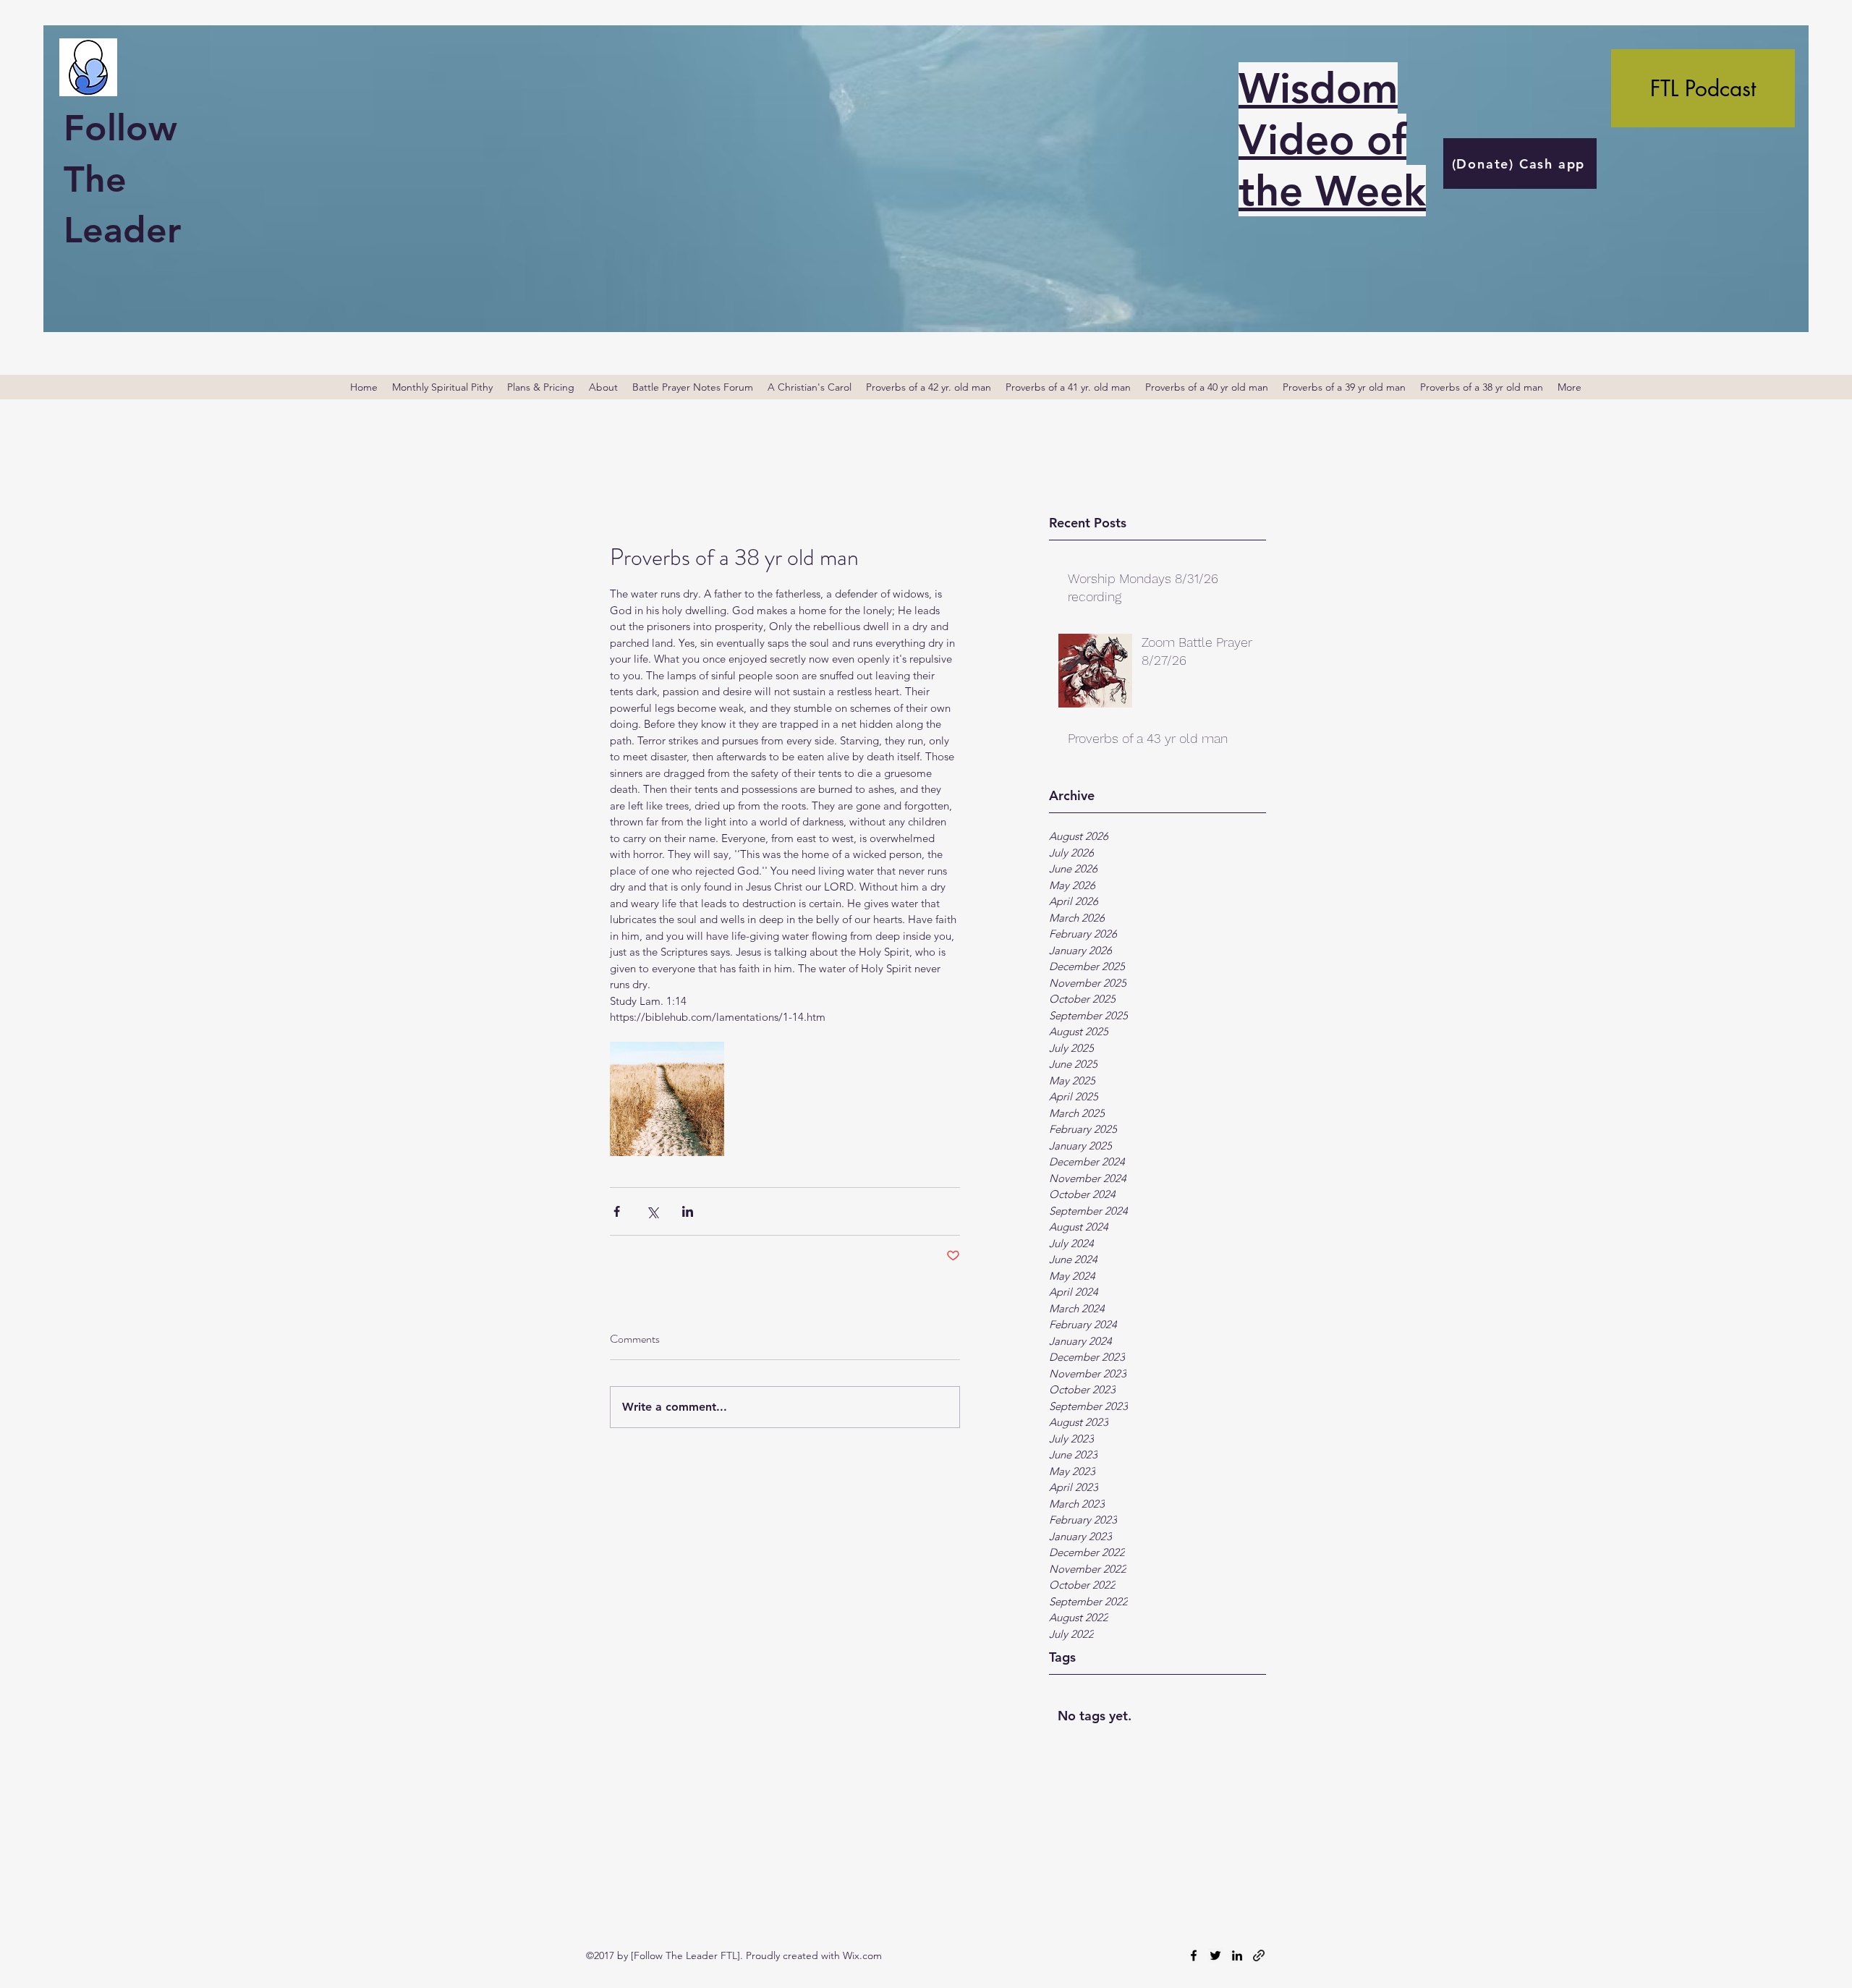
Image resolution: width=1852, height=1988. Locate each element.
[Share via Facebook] (617, 1211)
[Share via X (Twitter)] (652, 1211)
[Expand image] (667, 1099)
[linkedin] (1237, 1955)
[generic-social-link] (1259, 1955)
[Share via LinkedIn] (688, 1211)
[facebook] (1194, 1955)
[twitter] (1215, 1955)
